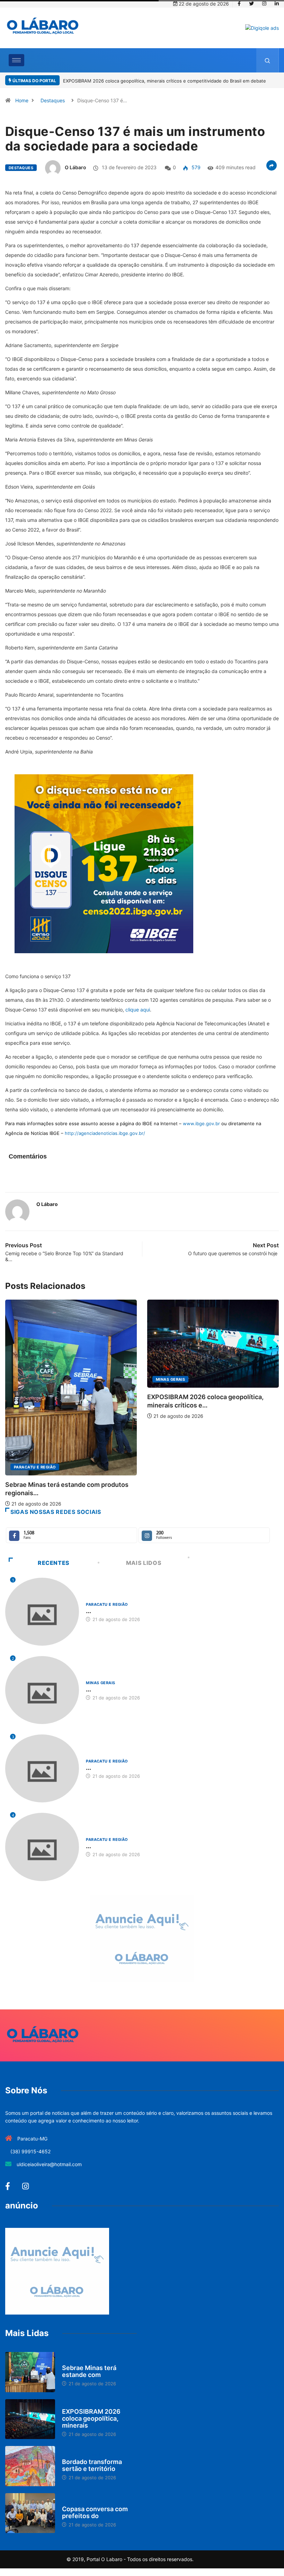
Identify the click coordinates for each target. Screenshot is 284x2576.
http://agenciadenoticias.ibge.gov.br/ (105, 1133)
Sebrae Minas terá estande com (89, 2371)
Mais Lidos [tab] (144, 1563)
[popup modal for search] (268, 60)
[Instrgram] (264, 4)
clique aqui (138, 1010)
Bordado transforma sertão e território (92, 2465)
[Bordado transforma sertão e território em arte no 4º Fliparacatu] (30, 2466)
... (88, 1611)
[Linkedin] (277, 4)
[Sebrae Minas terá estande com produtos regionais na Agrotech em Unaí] (30, 2372)
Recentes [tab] (54, 1563)
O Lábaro (76, 167)
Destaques (53, 100)
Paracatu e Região (35, 1467)
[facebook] (239, 4)
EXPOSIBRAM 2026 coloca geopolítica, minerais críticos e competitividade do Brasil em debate (165, 81)
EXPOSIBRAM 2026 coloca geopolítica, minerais (91, 2418)
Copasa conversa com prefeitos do (95, 2512)
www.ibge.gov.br (201, 1123)
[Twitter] (251, 4)
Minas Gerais (170, 1379)
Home (22, 100)
